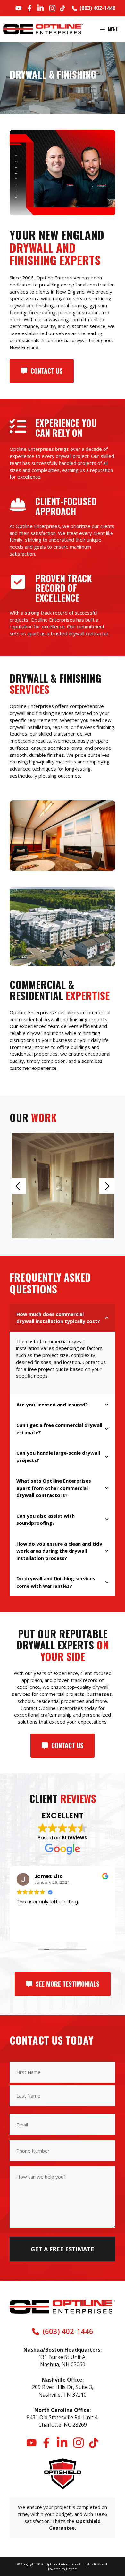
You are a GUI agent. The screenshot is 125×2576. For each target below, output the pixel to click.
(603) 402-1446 (97, 8)
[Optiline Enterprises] (43, 29)
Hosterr (71, 2569)
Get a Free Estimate (63, 2249)
